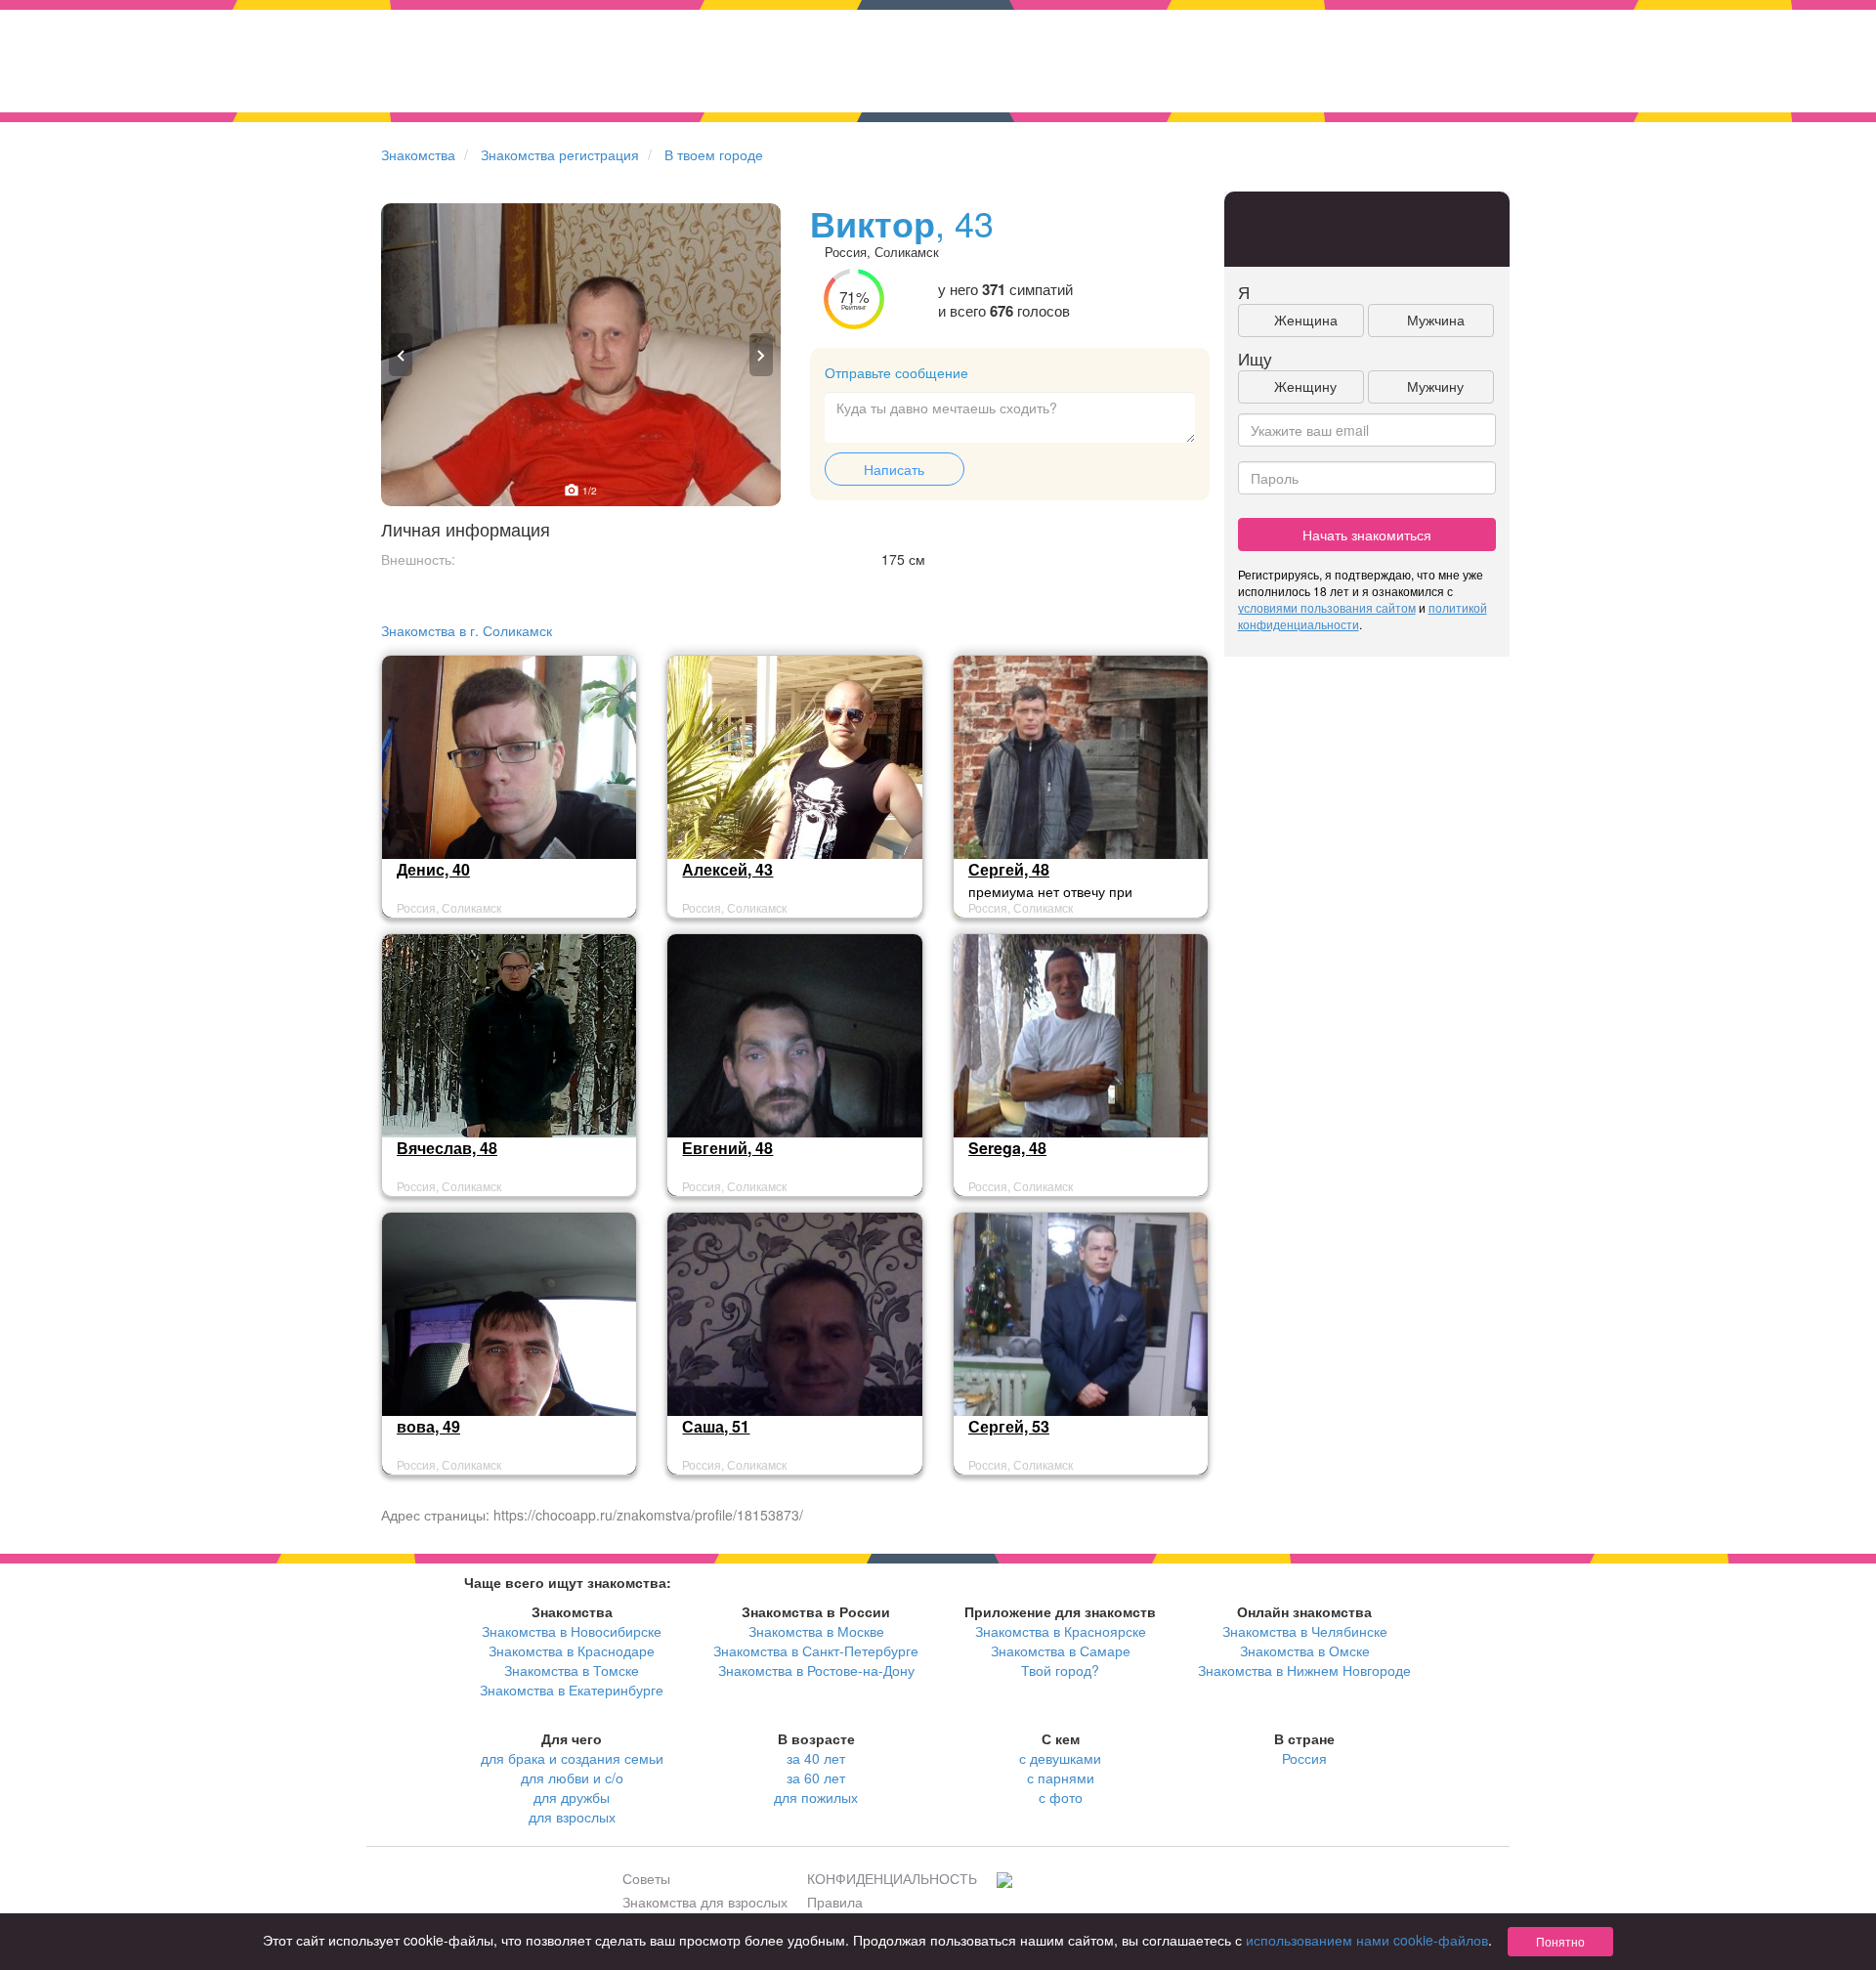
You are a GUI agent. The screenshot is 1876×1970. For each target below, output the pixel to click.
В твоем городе (714, 154)
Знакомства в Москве (816, 1631)
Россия (1304, 1758)
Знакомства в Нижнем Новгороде (1304, 1670)
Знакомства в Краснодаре (572, 1650)
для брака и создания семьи (572, 1758)
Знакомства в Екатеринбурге (572, 1690)
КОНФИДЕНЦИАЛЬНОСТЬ (892, 1878)
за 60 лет (816, 1777)
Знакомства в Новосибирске (572, 1631)
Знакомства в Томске (572, 1670)
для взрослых (572, 1817)
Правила (835, 1902)
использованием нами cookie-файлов (1367, 1940)
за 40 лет (816, 1758)
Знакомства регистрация (560, 154)
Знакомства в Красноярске (1061, 1631)
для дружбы (572, 1797)
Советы (646, 1878)
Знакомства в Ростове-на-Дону (816, 1670)
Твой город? (1060, 1670)
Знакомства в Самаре (1061, 1650)
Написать (894, 469)
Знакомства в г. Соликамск (467, 630)
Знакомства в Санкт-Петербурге (816, 1650)
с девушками (1060, 1758)
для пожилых (816, 1797)
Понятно (1560, 1941)
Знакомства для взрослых (705, 1902)
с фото (1061, 1797)
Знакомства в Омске (1305, 1650)
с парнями (1061, 1777)
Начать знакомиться (1367, 535)
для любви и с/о (572, 1777)
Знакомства (418, 154)
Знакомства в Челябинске (1305, 1631)
